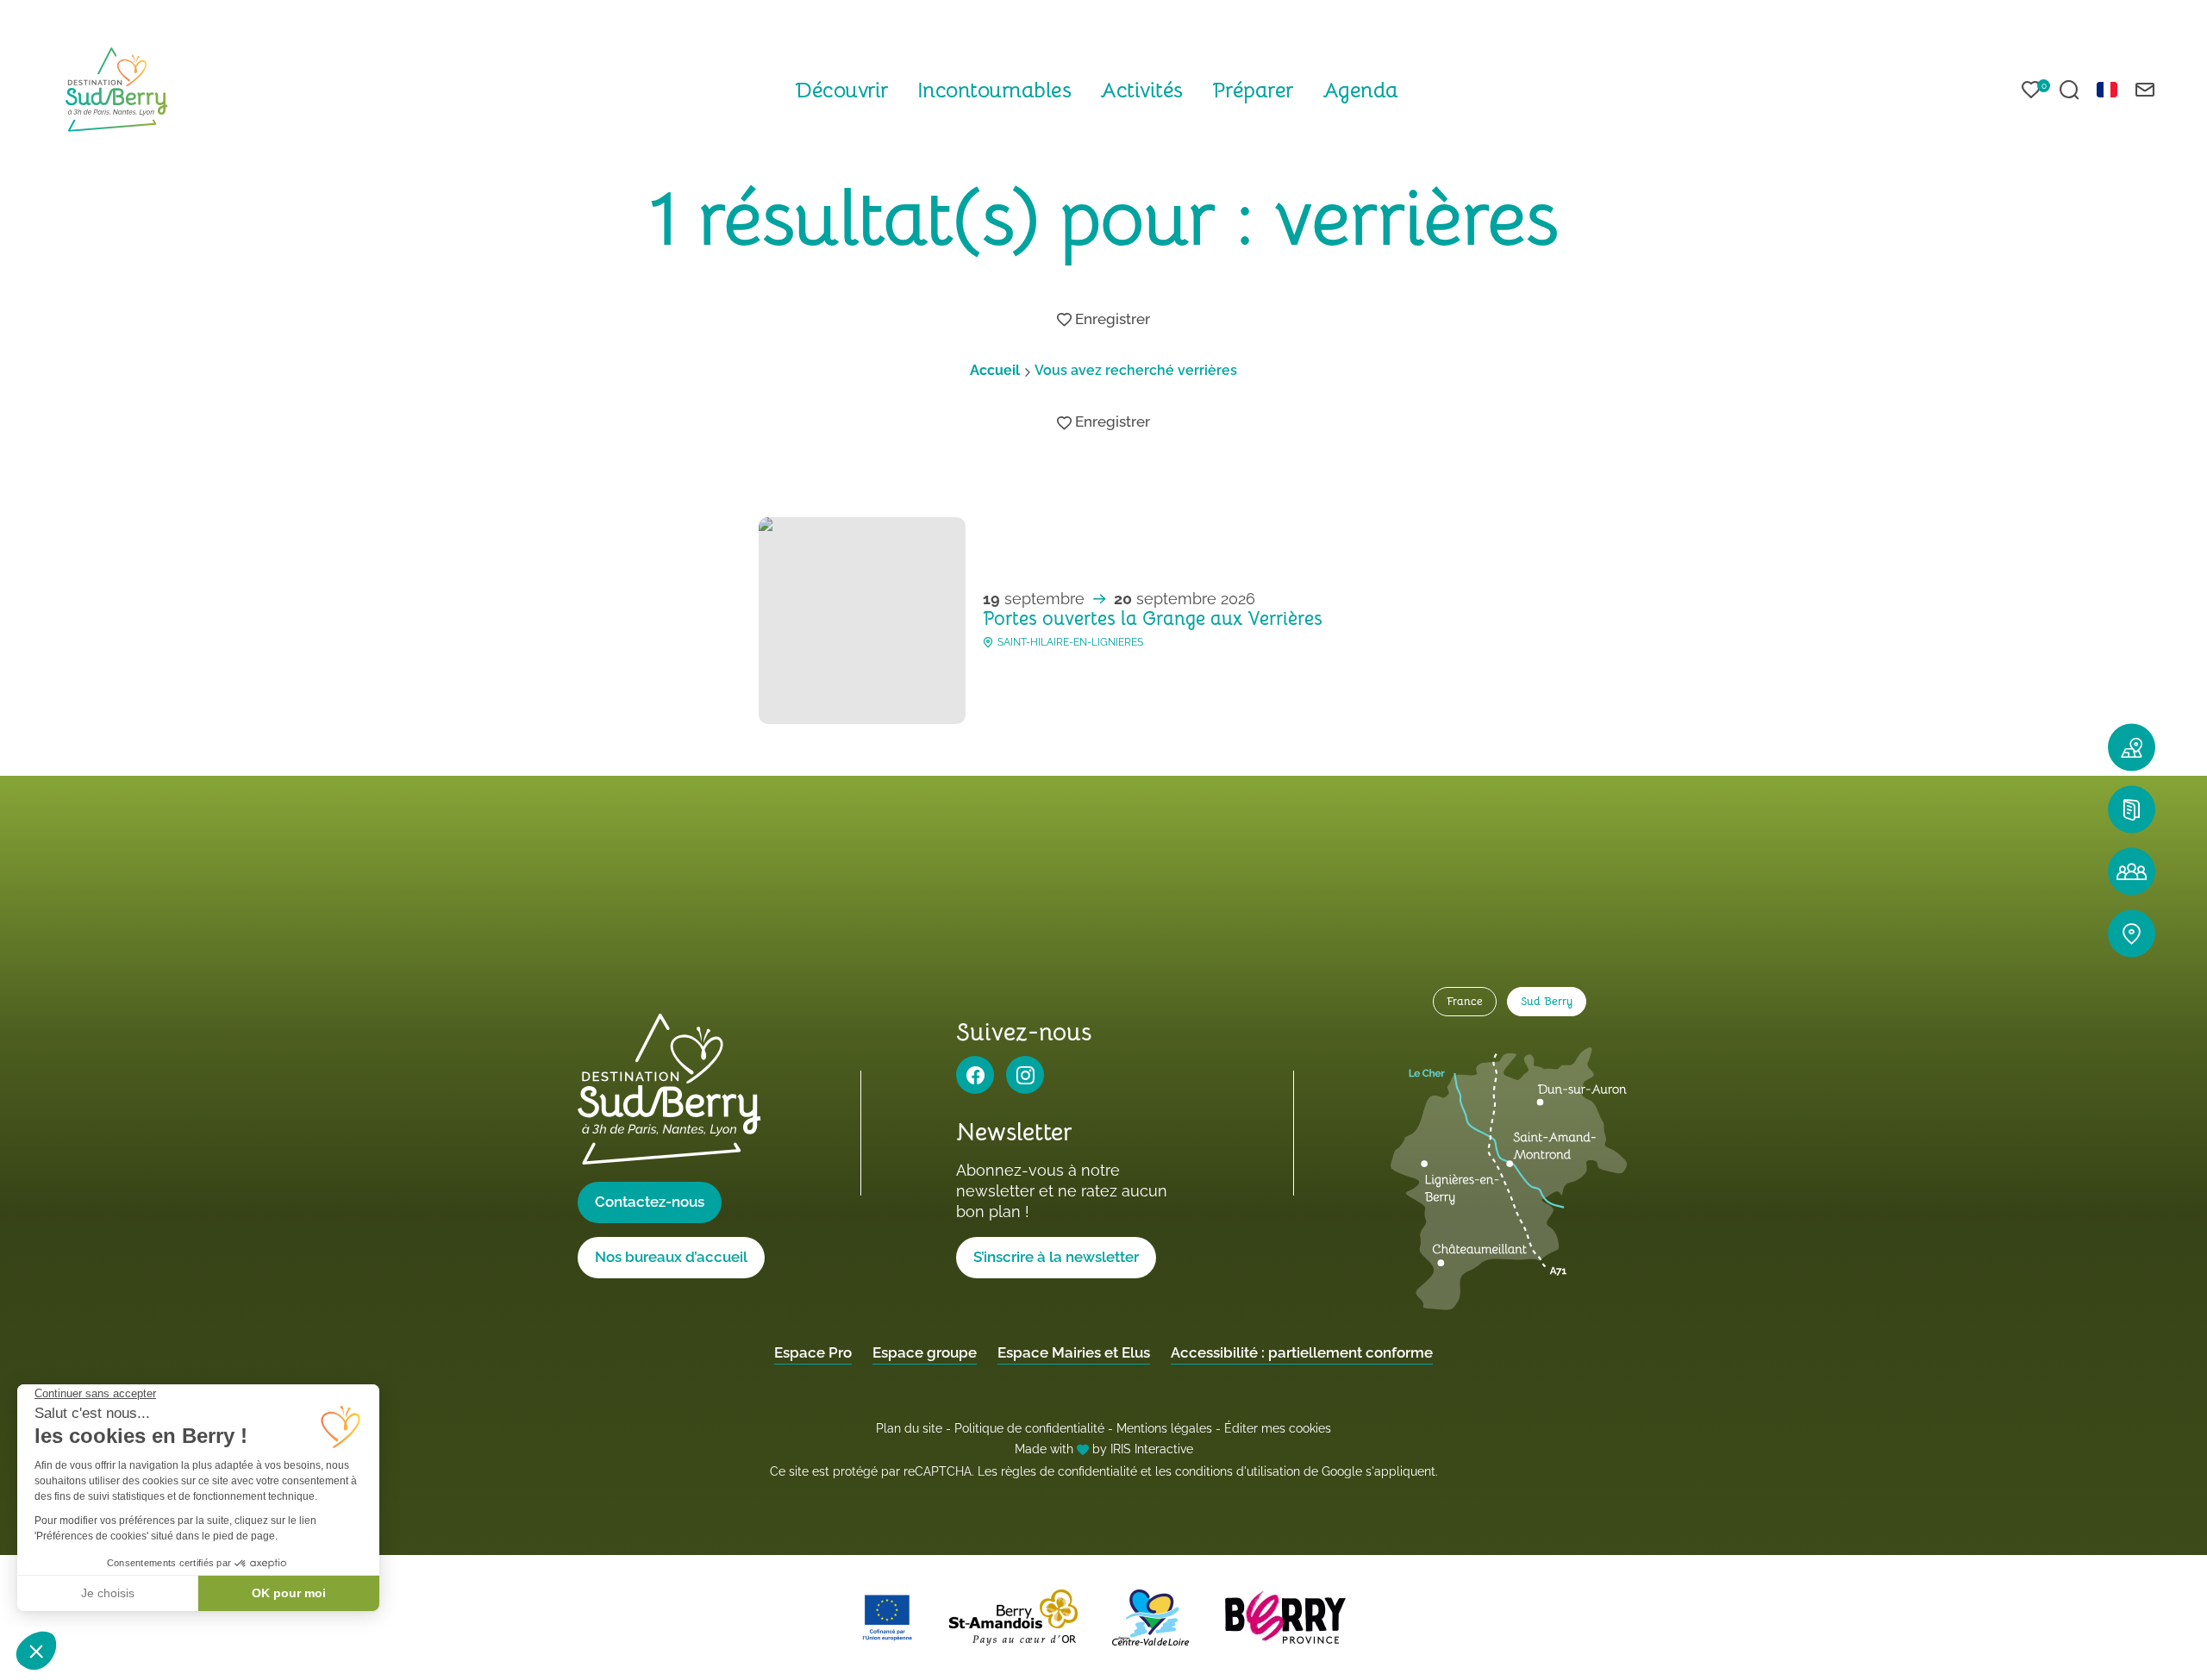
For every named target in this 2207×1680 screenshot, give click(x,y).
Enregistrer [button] (1111, 319)
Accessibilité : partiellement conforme (1302, 1352)
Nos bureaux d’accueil (671, 1257)
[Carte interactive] (2132, 747)
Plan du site (909, 1428)
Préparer (1253, 90)
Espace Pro (813, 1352)
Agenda (1360, 90)
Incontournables (994, 90)
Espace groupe (925, 1352)
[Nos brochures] (2132, 809)
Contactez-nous (650, 1202)
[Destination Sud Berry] (116, 90)
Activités (1141, 90)
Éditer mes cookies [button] (1278, 1428)
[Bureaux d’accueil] (2132, 933)
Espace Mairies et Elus (1074, 1352)
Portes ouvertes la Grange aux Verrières (1153, 618)
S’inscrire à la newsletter (1056, 1257)
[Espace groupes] (2132, 871)
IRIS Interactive (1152, 1449)
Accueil (995, 370)
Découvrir (841, 90)
